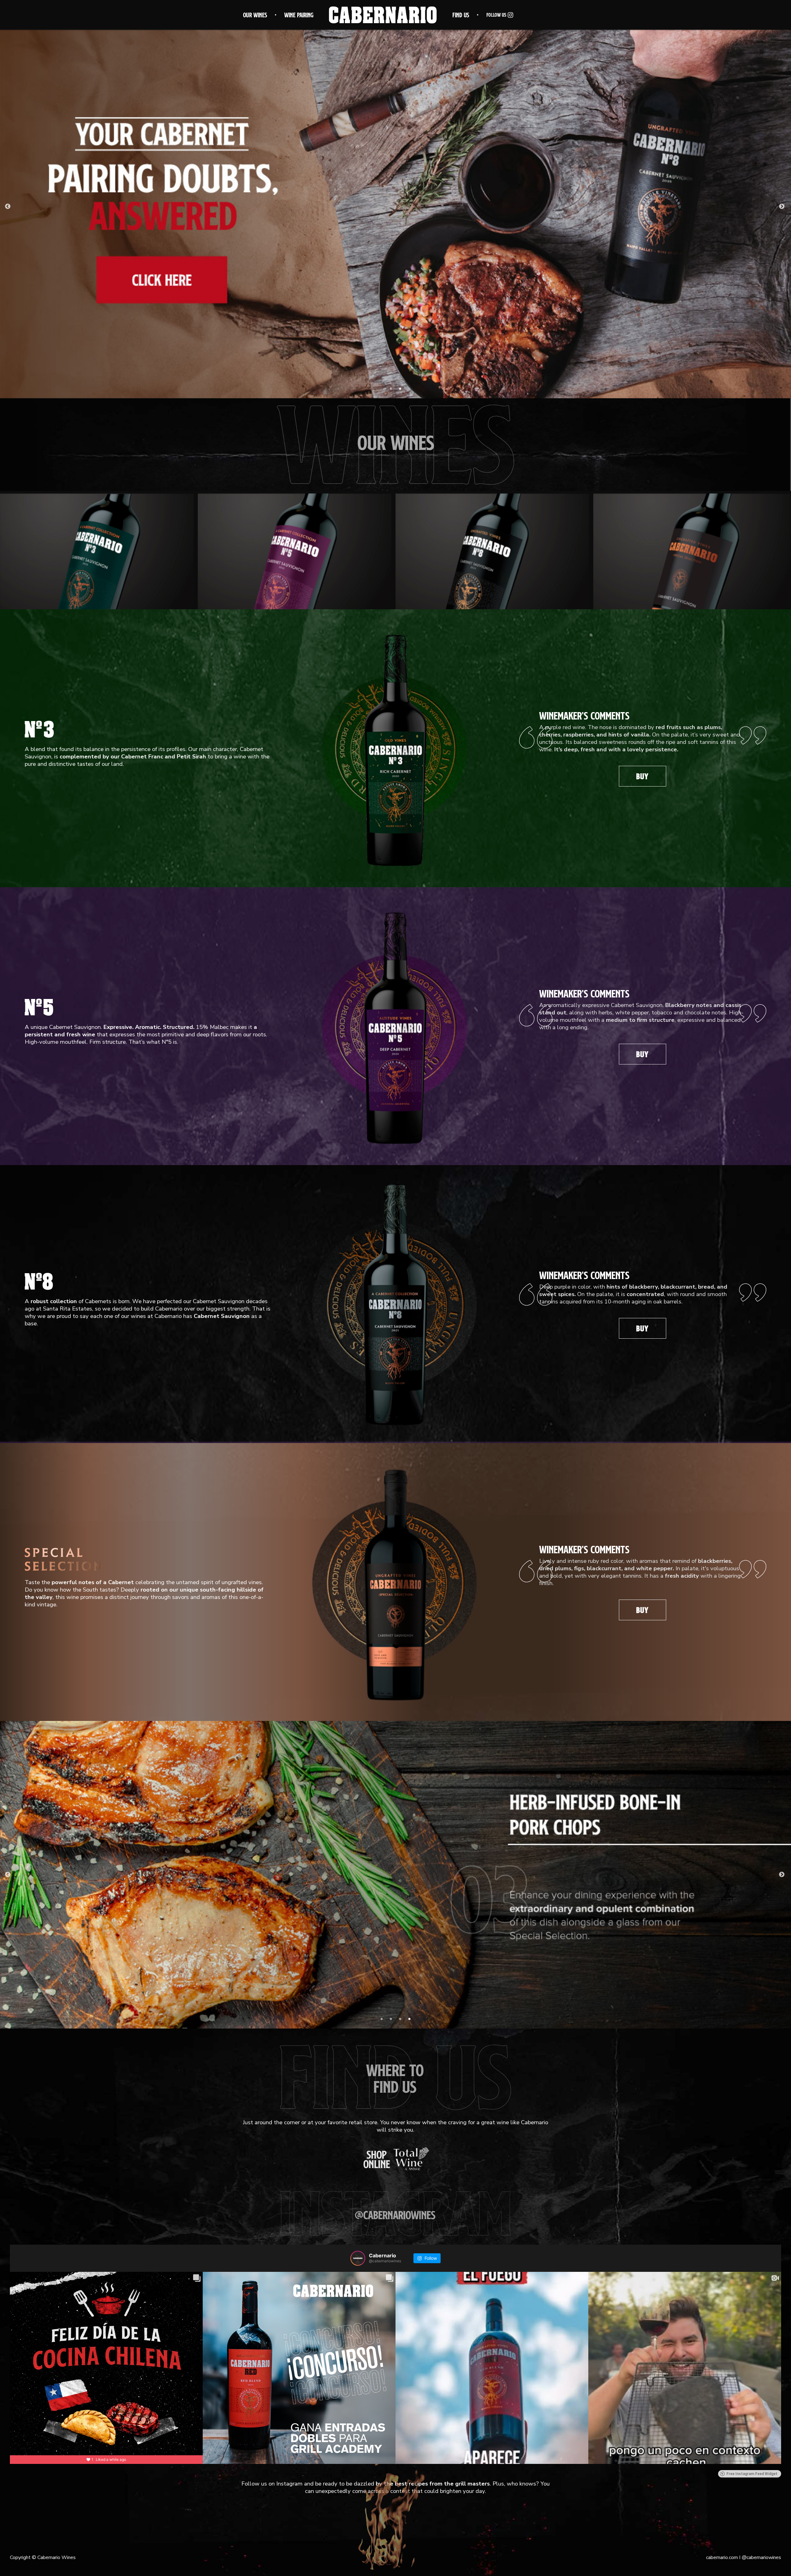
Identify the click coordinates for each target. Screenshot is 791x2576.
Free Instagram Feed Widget (752, 2474)
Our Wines (255, 15)
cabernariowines (761, 2557)
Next (782, 207)
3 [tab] (400, 2019)
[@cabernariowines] (358, 2258)
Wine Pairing (299, 15)
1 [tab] (391, 389)
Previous (8, 207)
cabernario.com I (723, 2557)
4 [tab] (409, 2019)
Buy (643, 776)
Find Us (461, 15)
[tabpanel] (395, 207)
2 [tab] (400, 389)
